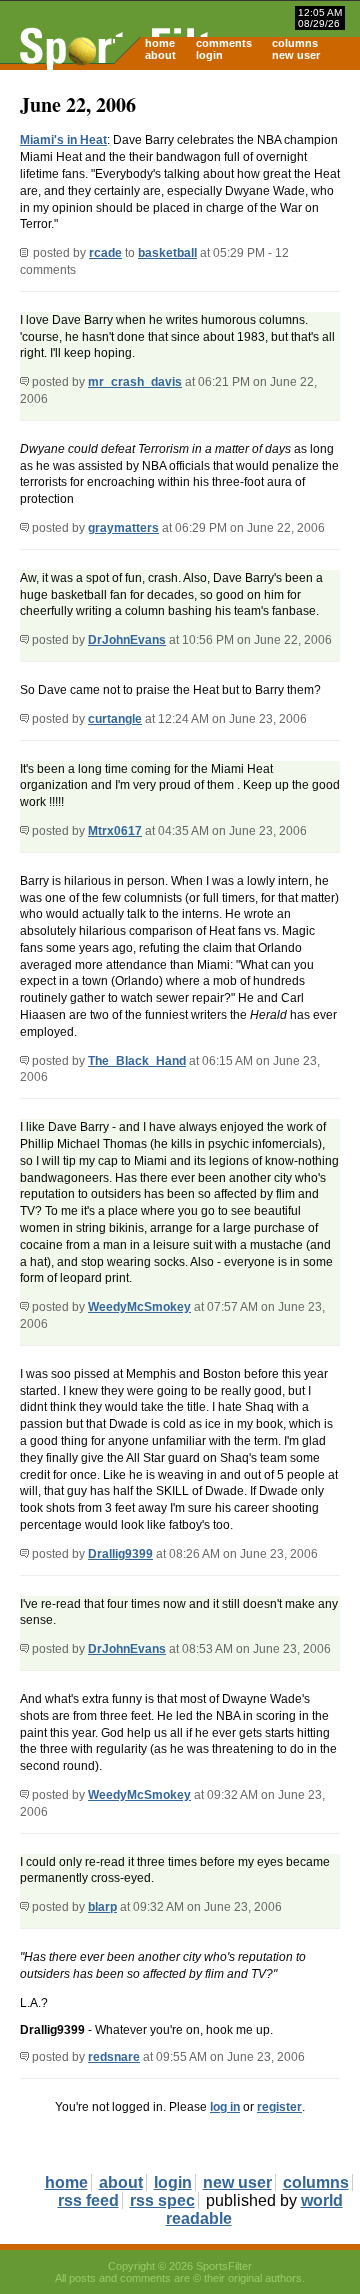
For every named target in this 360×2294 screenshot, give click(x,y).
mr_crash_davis (135, 382)
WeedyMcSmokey (139, 1307)
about (160, 55)
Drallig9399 (120, 1554)
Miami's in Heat (63, 140)
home (160, 43)
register (279, 2107)
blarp (102, 1907)
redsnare (114, 2057)
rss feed (88, 2200)
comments (224, 43)
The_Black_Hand (137, 1061)
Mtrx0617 (115, 831)
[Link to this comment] (24, 382)
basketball (167, 253)
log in (225, 2107)
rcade (105, 253)
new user (296, 55)
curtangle (115, 719)
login (209, 55)
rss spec (162, 2200)
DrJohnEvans (127, 640)
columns (295, 43)
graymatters (123, 528)
